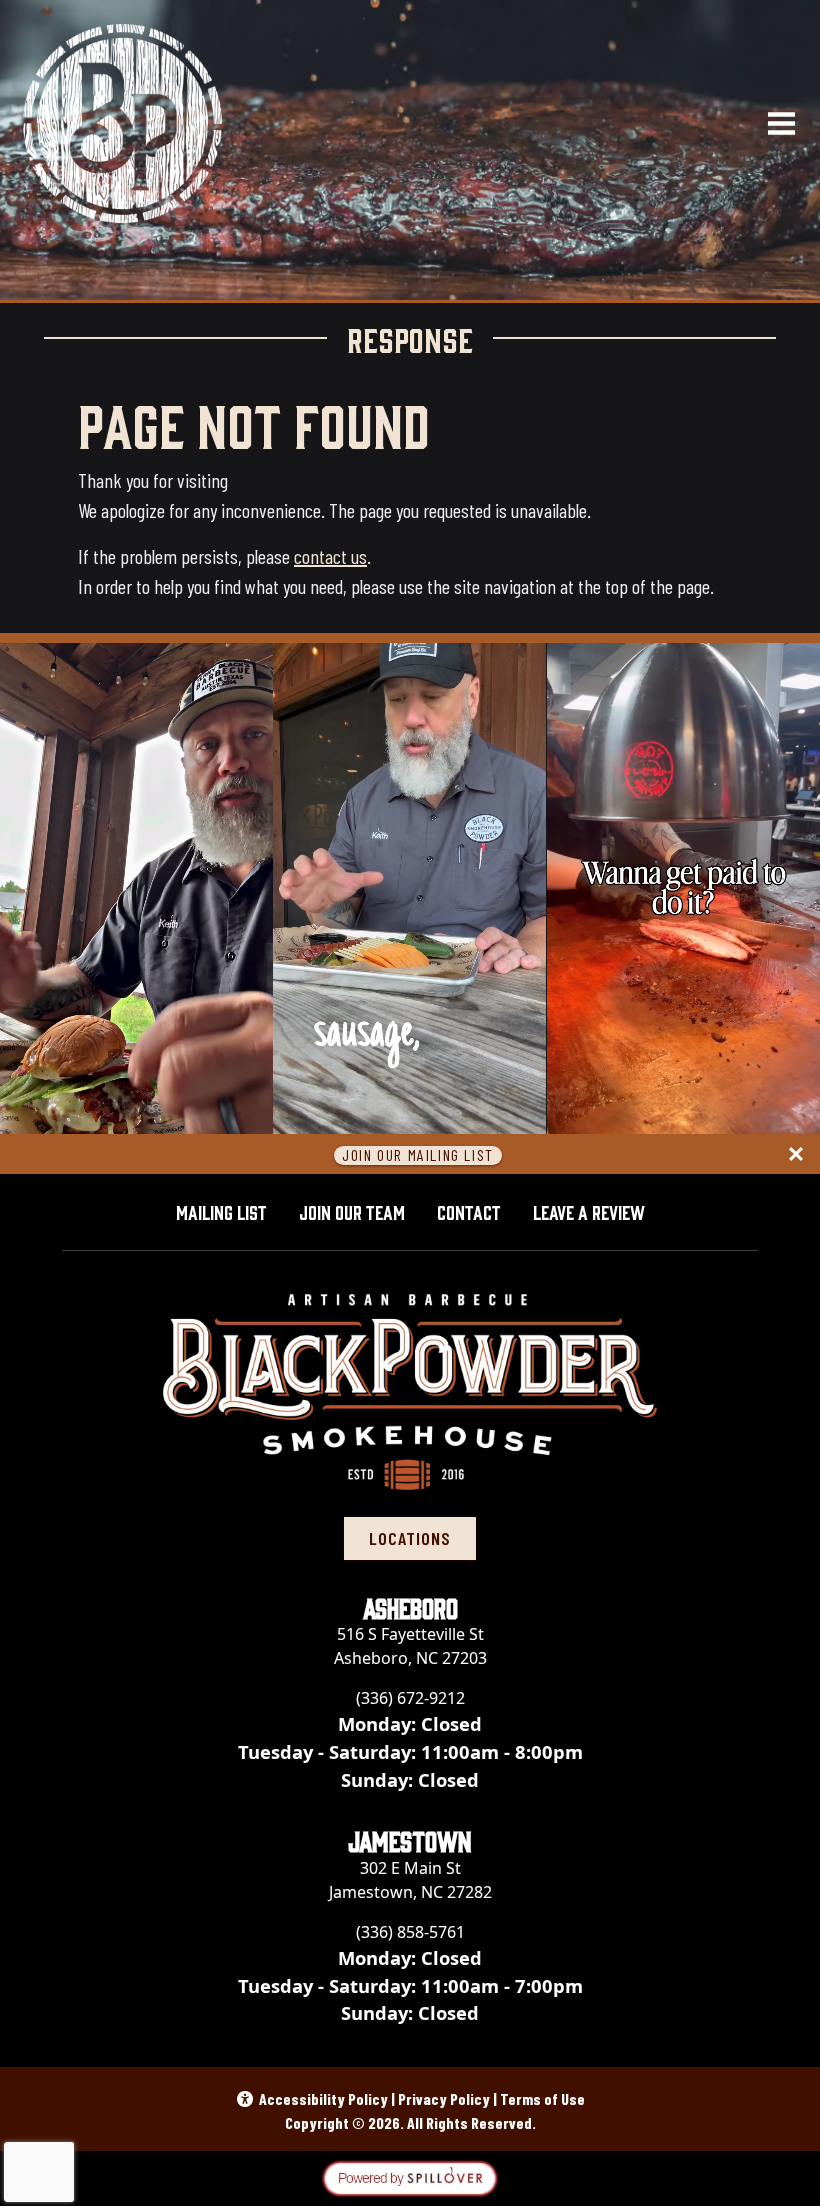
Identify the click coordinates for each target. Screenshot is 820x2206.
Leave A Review (597, 1210)
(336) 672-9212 (410, 1698)
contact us (330, 556)
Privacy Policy (444, 2098)
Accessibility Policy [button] (323, 2098)
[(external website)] (410, 2177)
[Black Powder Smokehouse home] (122, 123)
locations (410, 1538)
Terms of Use (542, 2098)
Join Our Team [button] (352, 1211)
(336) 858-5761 (410, 1932)
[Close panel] (796, 1154)
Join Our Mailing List (418, 1155)
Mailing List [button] (221, 1211)
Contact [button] (469, 1211)
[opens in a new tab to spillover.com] (410, 2177)
